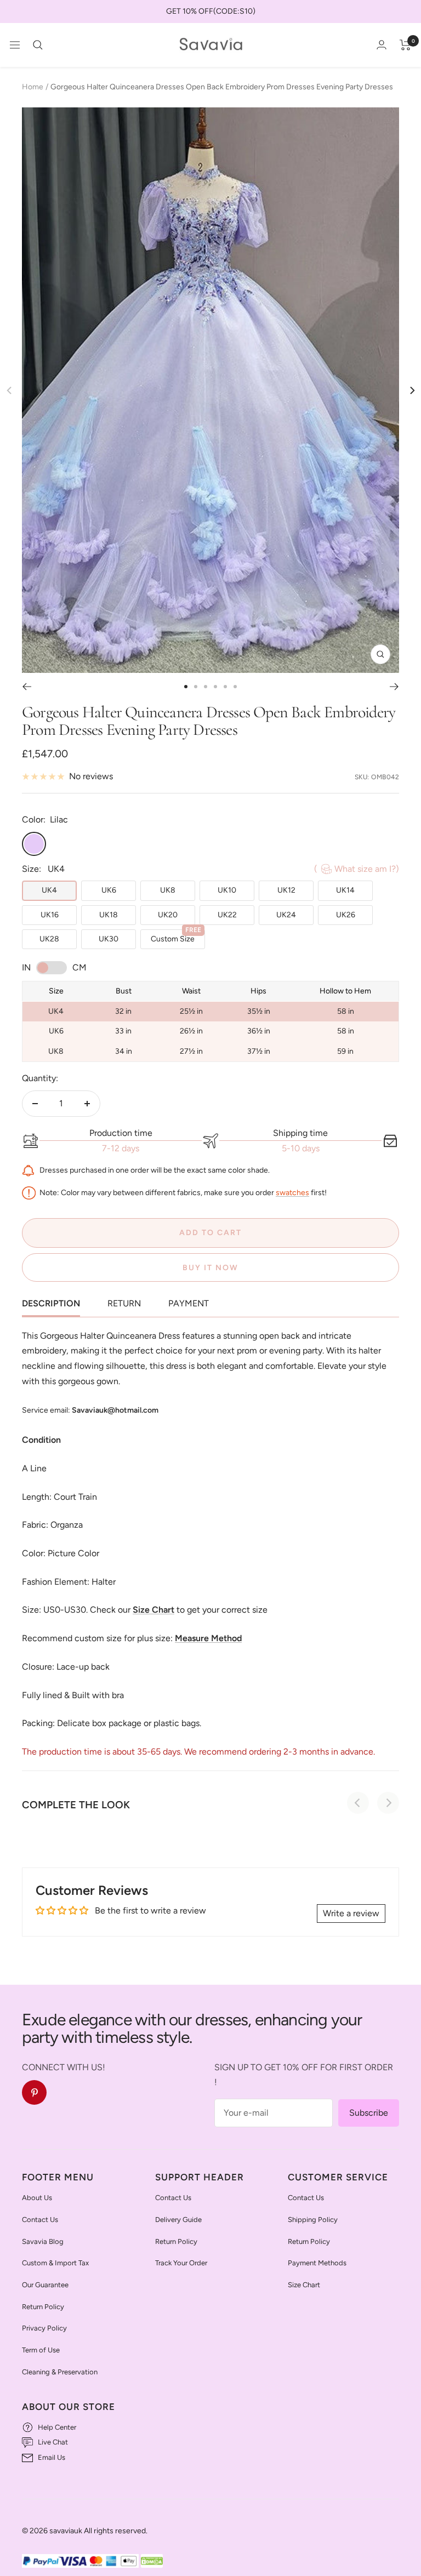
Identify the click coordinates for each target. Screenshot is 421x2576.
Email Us (52, 2457)
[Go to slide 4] (215, 687)
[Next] (411, 390)
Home (33, 87)
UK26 (346, 915)
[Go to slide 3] (206, 687)
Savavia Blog (43, 2241)
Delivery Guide (178, 2220)
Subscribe (369, 2113)
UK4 (49, 890)
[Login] (382, 45)
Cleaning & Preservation (60, 2372)
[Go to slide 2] (196, 687)
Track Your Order (181, 2263)
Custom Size (176, 936)
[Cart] (405, 45)
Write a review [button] (351, 1913)
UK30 (109, 939)
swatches (292, 1193)
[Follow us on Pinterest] (34, 2092)
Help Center (57, 2427)
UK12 (286, 890)
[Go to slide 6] (235, 687)
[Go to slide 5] (225, 687)
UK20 (168, 915)
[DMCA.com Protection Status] (152, 2561)
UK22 (227, 915)
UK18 (109, 915)
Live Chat (53, 2442)
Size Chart (304, 2285)
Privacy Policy (44, 2328)
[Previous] (27, 687)
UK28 (49, 939)
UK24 (286, 915)
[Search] (38, 45)
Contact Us (40, 2220)
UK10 (227, 890)
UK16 (50, 915)
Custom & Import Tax (55, 2263)
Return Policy (43, 2307)
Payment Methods (317, 2263)
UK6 (109, 890)
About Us (37, 2198)
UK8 (168, 890)
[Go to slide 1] (186, 687)
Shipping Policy (313, 2220)
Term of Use (41, 2350)
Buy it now (210, 1268)
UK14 (345, 890)
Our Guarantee (45, 2285)
